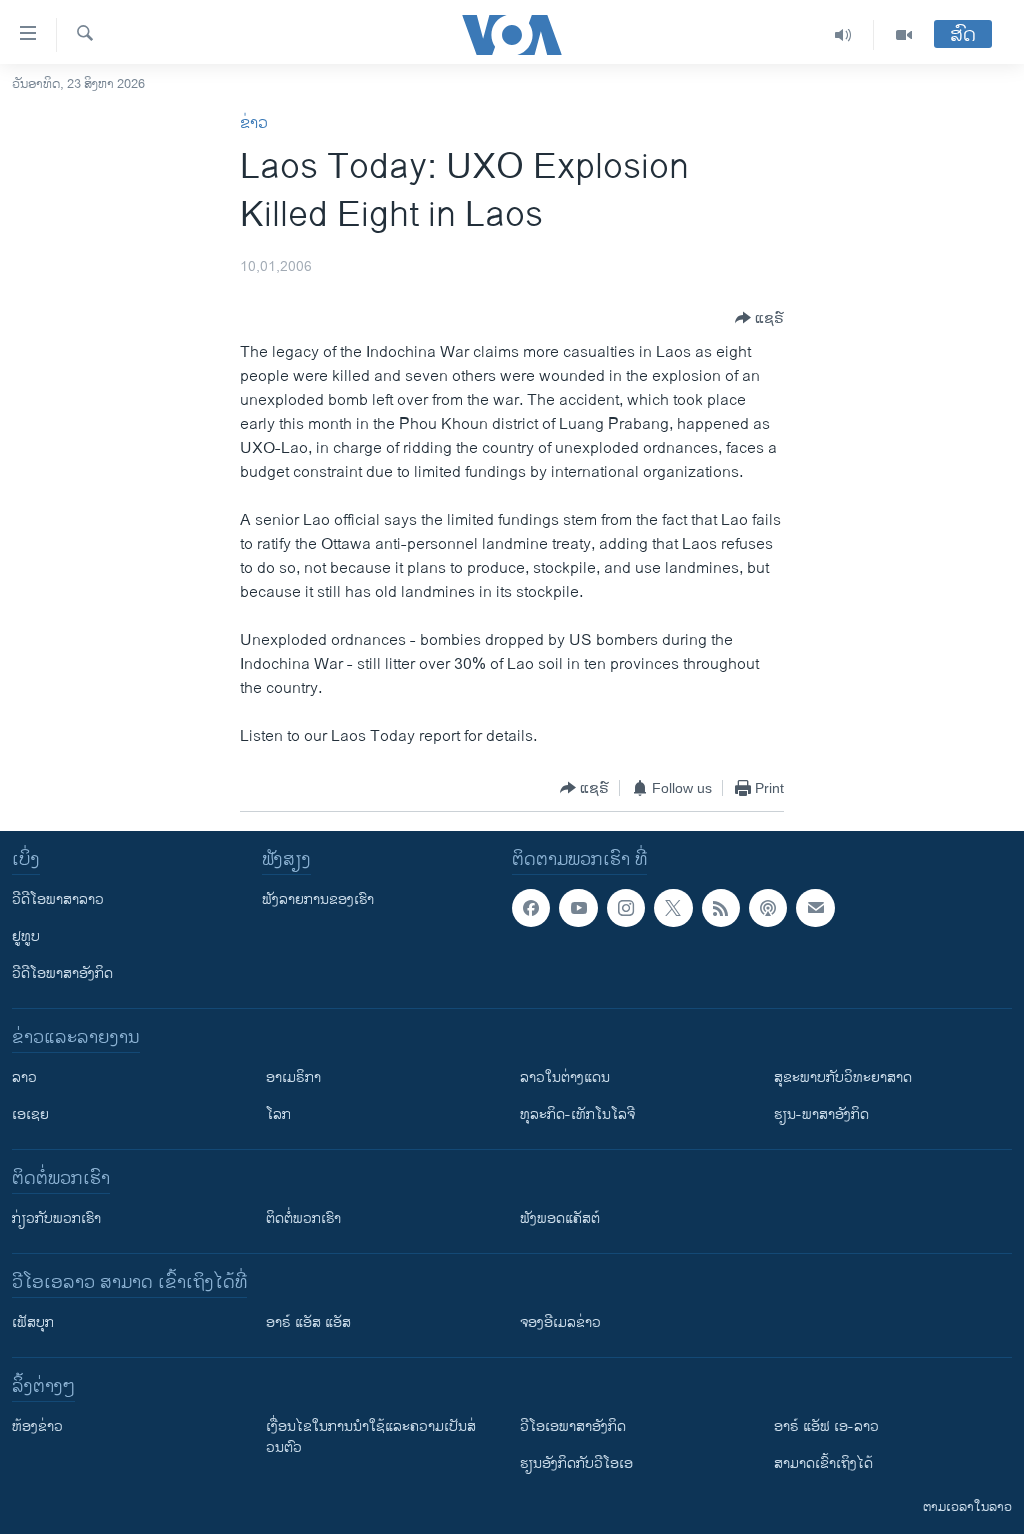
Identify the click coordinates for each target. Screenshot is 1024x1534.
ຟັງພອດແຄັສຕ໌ (560, 1218)
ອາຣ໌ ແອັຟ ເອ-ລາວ (826, 1426)
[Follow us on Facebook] (531, 908)
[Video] (904, 35)
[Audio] (843, 35)
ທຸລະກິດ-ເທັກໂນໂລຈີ (577, 1114)
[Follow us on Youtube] (578, 908)
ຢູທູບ (26, 936)
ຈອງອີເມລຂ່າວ (560, 1322)
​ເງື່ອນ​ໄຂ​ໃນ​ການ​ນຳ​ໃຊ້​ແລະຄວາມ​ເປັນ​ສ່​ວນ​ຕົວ (371, 1437)
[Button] (759, 318)
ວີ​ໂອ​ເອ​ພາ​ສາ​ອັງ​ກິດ (573, 1426)
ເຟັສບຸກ (33, 1322)
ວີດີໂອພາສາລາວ (58, 899)
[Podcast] (768, 908)
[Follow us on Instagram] (626, 908)
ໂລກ (278, 1114)
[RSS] (721, 908)
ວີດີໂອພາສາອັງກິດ (62, 973)
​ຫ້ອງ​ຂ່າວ (37, 1426)
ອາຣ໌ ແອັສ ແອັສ (308, 1322)
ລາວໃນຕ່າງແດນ (565, 1077)
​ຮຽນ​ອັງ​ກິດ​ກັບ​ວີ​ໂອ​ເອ (576, 1463)
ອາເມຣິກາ (293, 1077)
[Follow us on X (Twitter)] (673, 908)
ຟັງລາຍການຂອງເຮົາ (318, 899)
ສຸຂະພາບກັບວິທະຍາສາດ (843, 1077)
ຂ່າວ (254, 123)
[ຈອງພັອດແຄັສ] (815, 908)
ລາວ (24, 1077)
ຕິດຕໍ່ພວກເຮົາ (303, 1218)
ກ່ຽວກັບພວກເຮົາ (56, 1218)
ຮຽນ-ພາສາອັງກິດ (821, 1114)
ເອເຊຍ (30, 1114)
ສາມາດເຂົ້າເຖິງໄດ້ (823, 1463)
